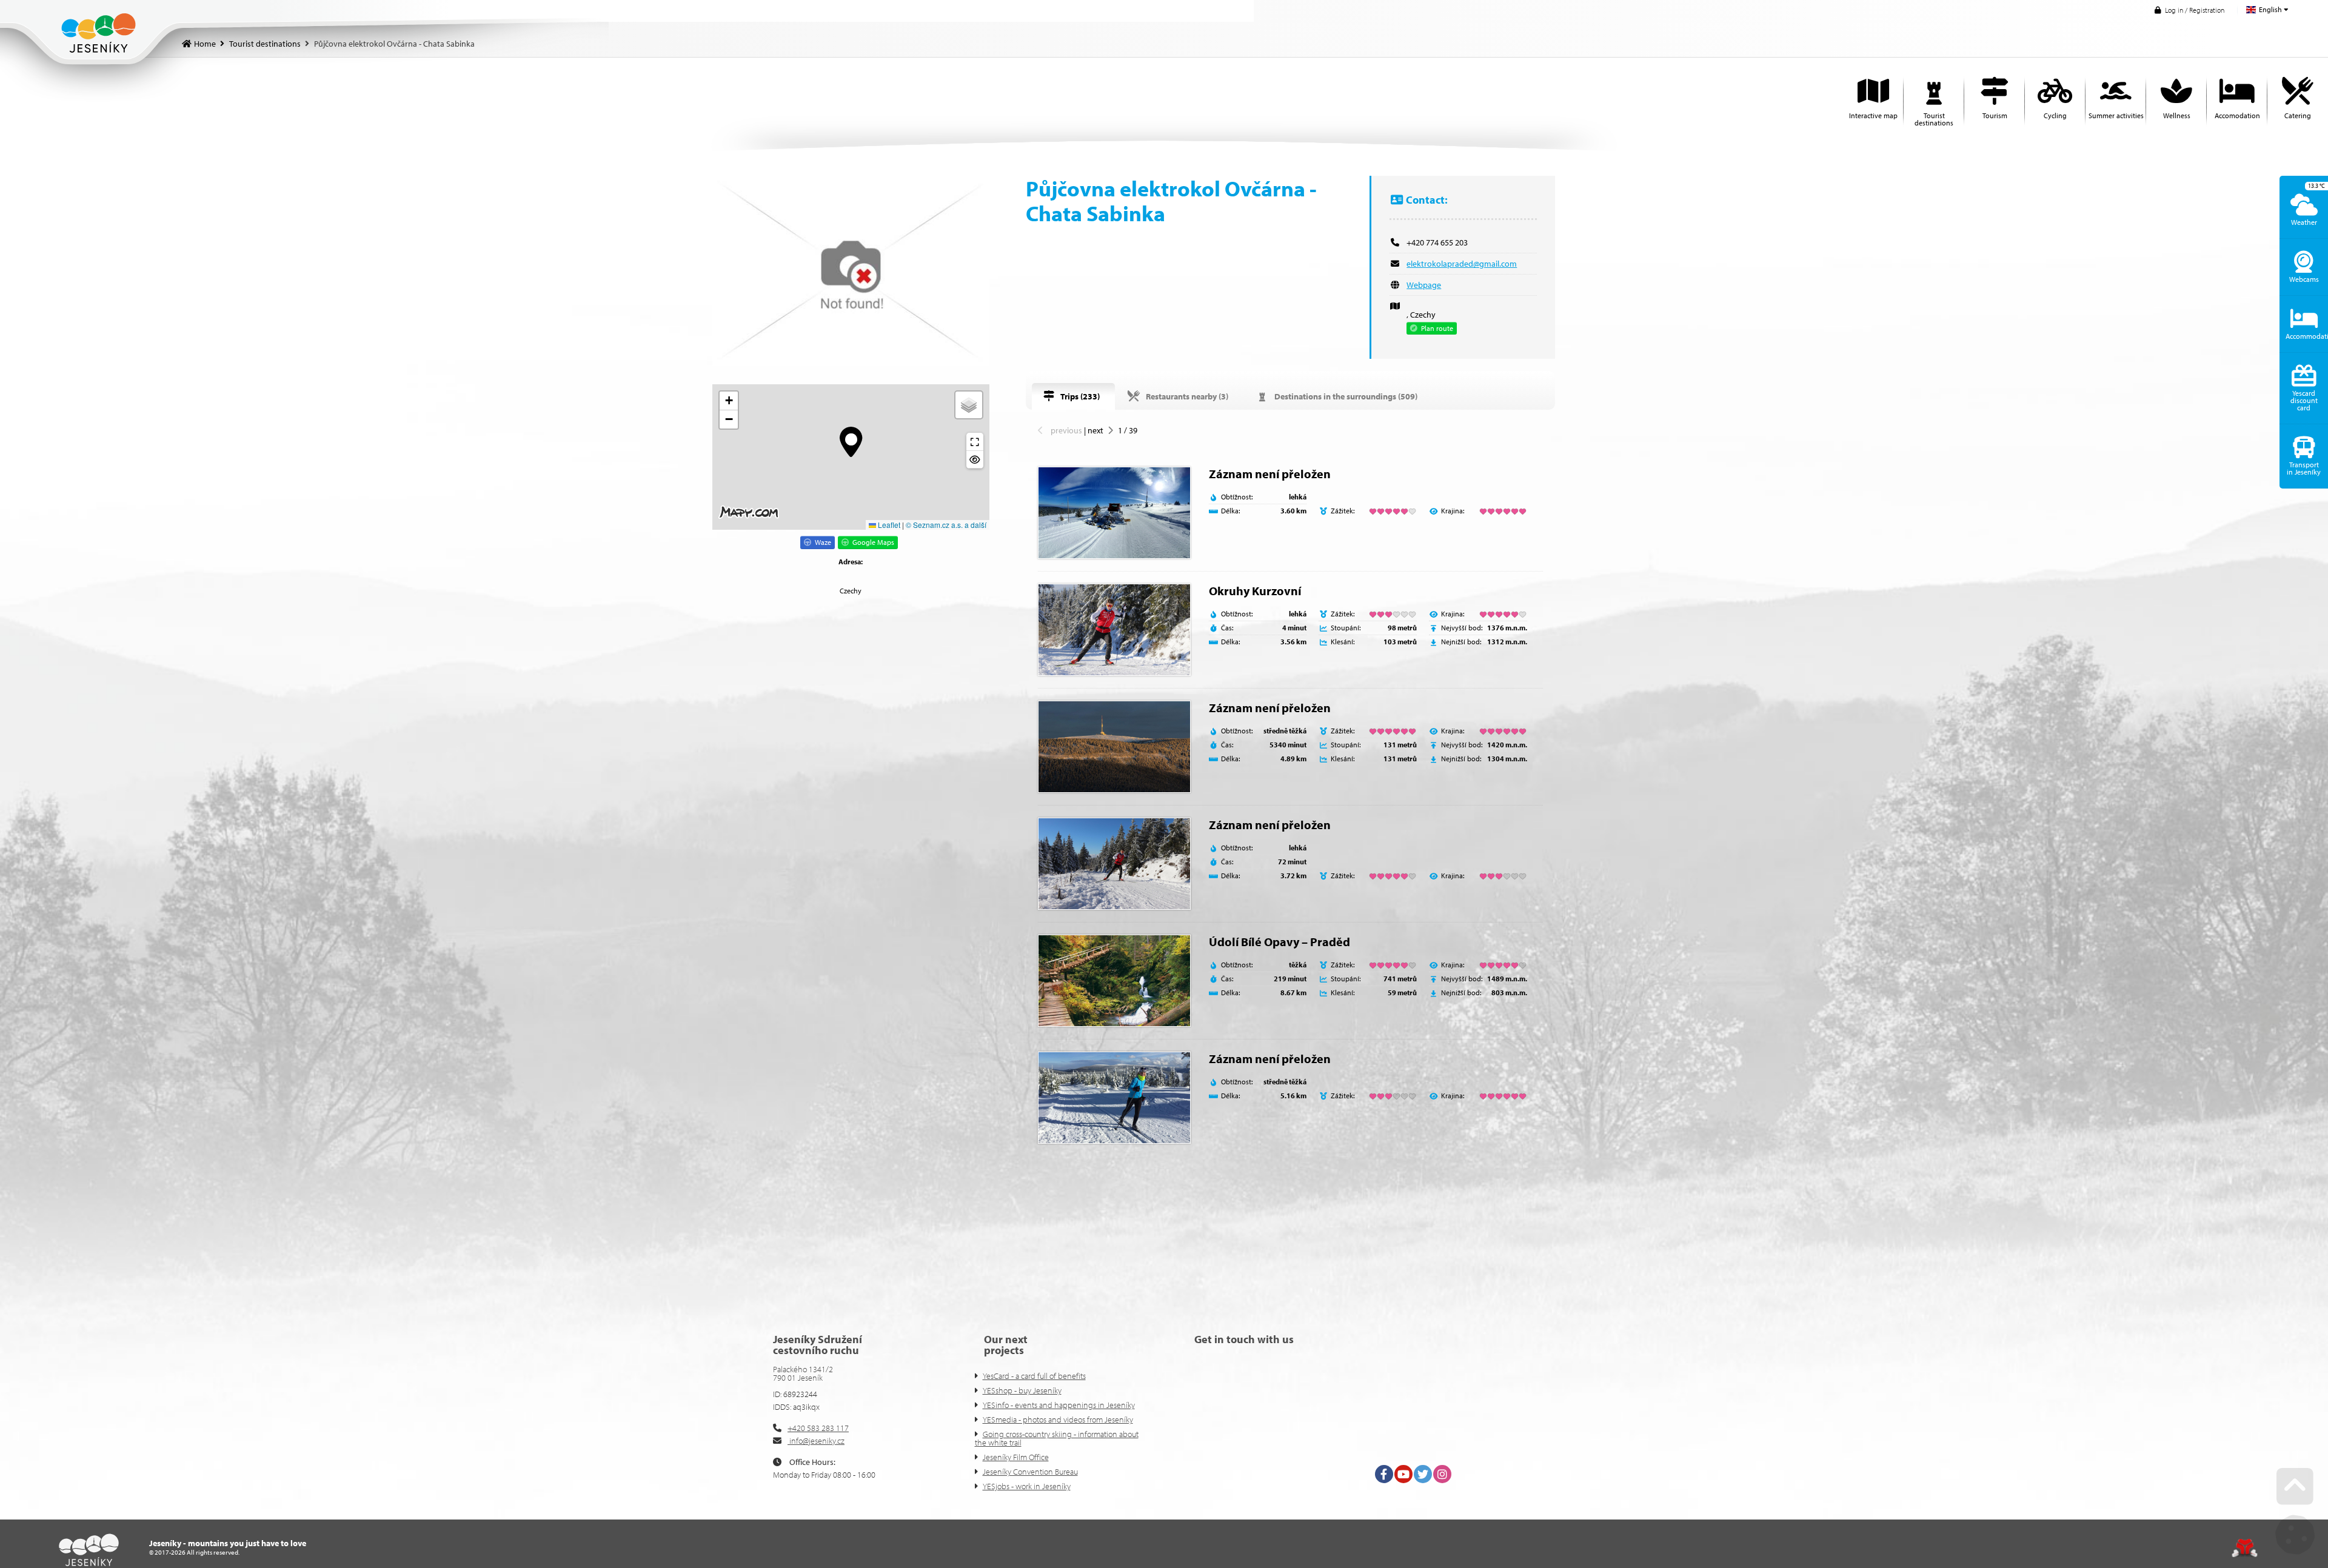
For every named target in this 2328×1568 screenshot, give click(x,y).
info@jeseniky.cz (816, 1441)
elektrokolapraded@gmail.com (1462, 264)
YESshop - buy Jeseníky (1022, 1390)
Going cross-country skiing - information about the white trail (1057, 1438)
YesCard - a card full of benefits (1034, 1376)
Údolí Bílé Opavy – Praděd (1279, 942)
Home (99, 33)
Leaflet (888, 525)
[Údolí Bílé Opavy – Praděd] (1114, 981)
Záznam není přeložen (1270, 474)
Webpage (1424, 285)
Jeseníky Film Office (1016, 1457)
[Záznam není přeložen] (1114, 513)
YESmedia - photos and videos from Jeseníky (1058, 1420)
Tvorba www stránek (2245, 1548)
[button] (2189, 10)
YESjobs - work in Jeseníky (1027, 1486)
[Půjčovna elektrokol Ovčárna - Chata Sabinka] (851, 271)
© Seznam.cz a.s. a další (946, 525)
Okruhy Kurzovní (1255, 591)
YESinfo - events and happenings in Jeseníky (1059, 1405)
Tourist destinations (265, 44)
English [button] (2270, 9)
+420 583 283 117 (818, 1428)
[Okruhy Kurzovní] (1114, 630)
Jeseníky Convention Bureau (1030, 1472)
